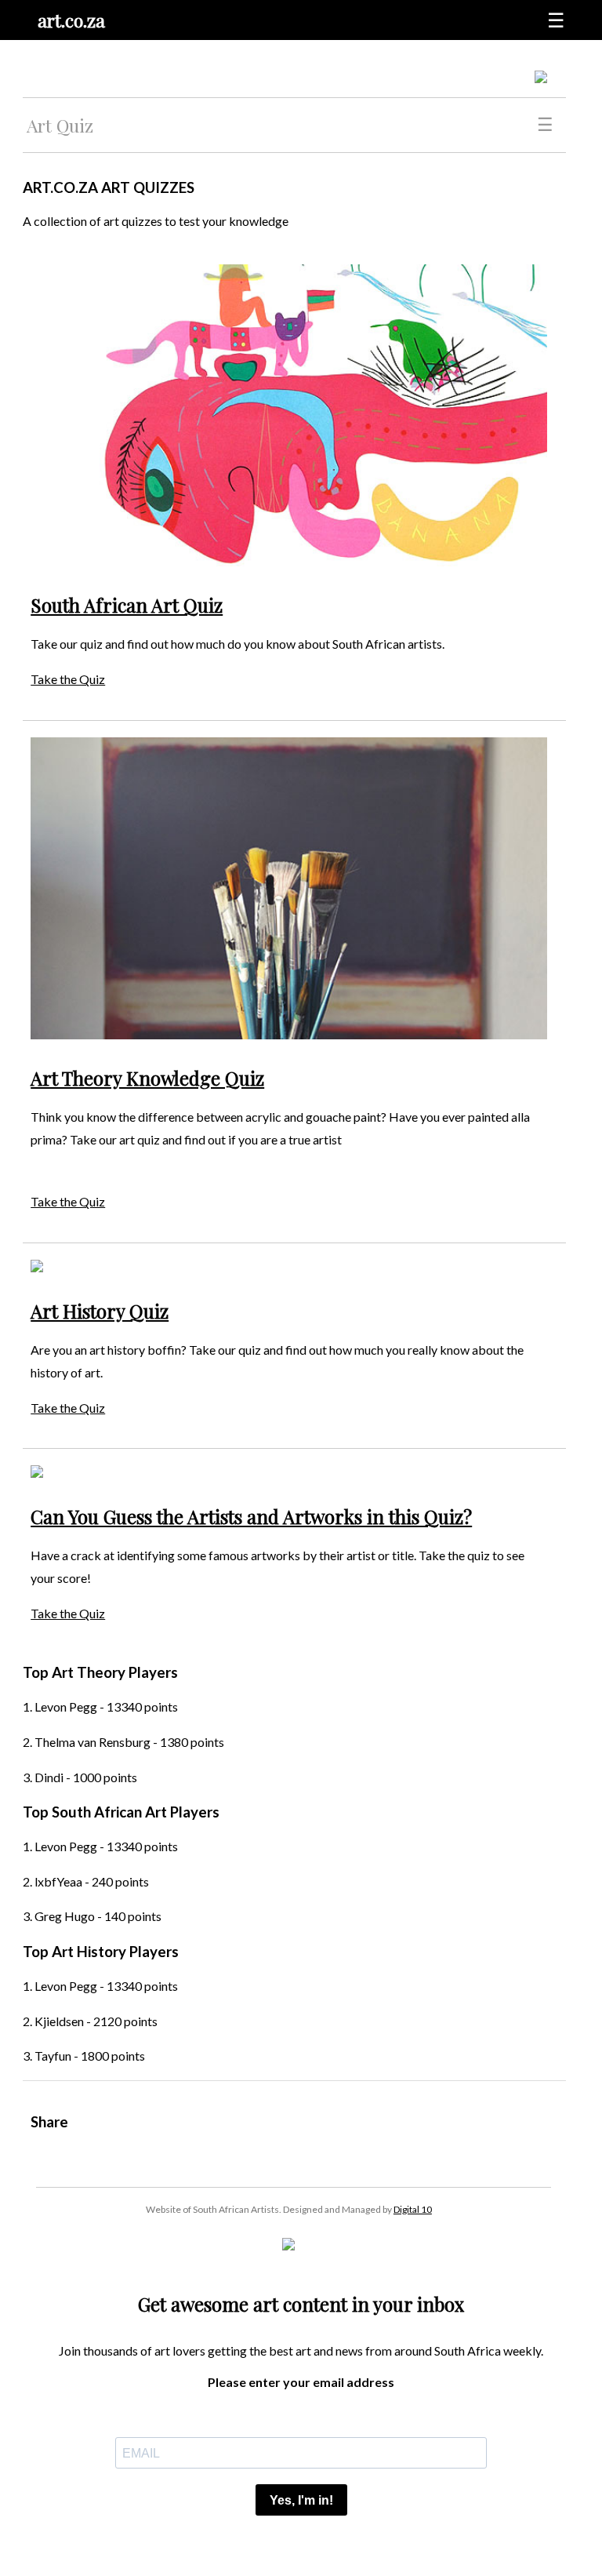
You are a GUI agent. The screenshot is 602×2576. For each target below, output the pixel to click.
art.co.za (71, 20)
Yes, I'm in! (301, 2500)
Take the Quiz (68, 679)
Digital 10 (413, 2209)
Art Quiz (60, 125)
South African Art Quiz (127, 605)
